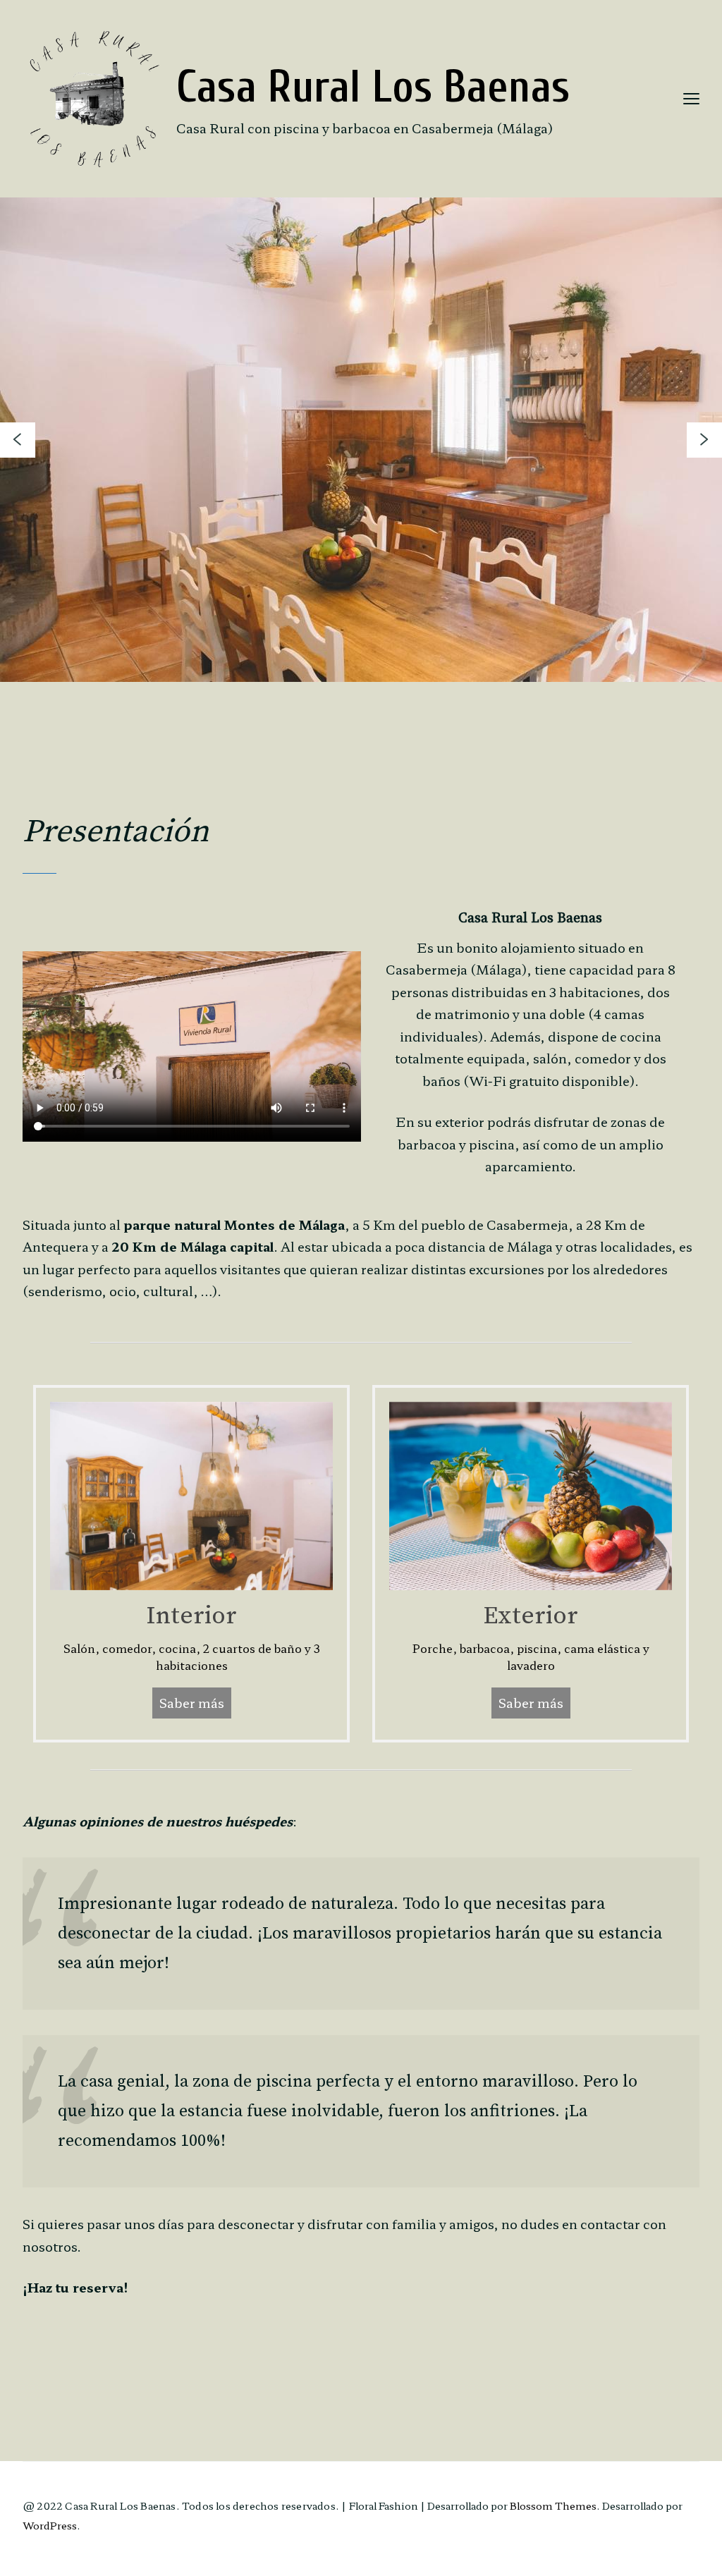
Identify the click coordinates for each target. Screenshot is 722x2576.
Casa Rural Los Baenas (373, 87)
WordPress (50, 2525)
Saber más (192, 1702)
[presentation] (18, 440)
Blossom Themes (553, 2505)
